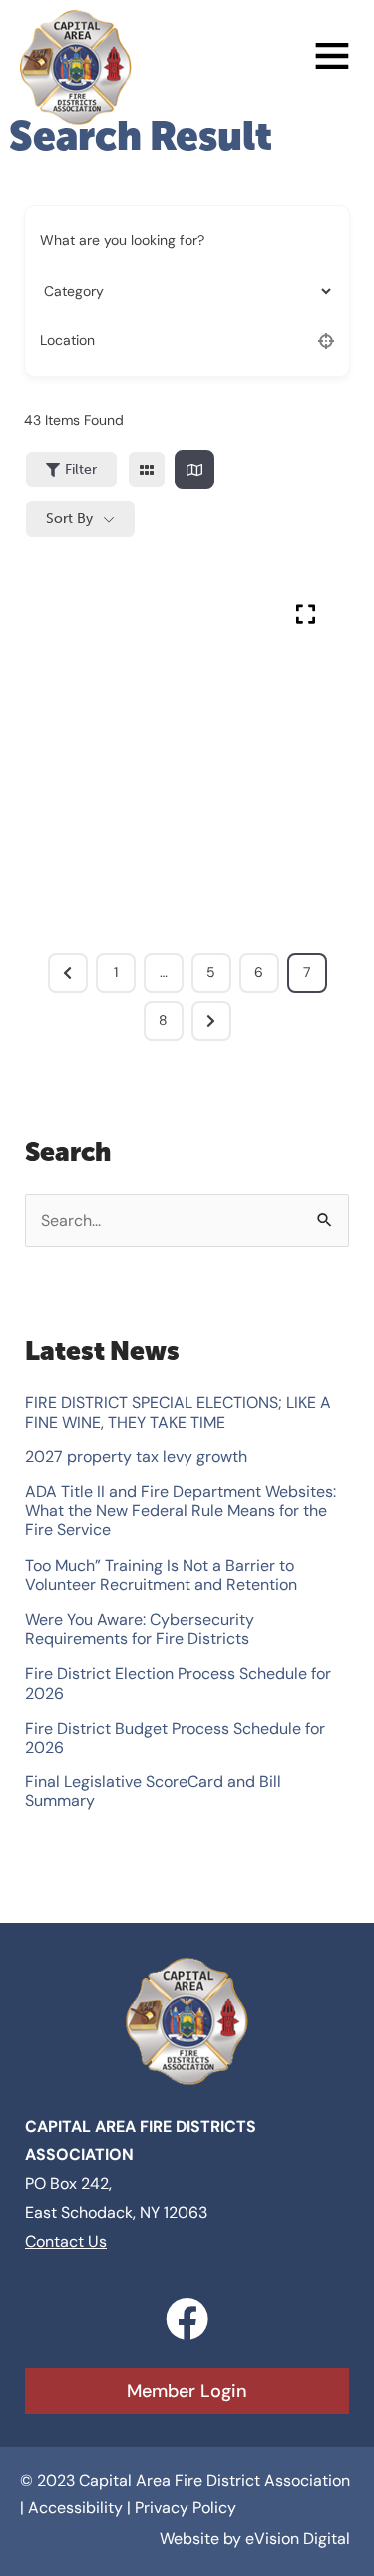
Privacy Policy (186, 2508)
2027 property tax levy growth (136, 1457)
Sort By (69, 519)
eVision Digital (298, 2539)
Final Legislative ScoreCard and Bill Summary (153, 1791)
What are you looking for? (122, 241)
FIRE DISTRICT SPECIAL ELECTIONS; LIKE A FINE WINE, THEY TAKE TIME (178, 1412)
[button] (244, 59)
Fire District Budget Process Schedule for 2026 (175, 1738)
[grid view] (147, 470)
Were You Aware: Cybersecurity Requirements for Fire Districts (140, 1629)
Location (67, 341)
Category (70, 291)
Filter (81, 469)
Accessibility (75, 2508)
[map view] (194, 470)
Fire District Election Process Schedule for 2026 (178, 1683)
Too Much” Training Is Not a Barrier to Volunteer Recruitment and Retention (161, 1575)
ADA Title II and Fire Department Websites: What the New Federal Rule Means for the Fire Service (181, 1511)
